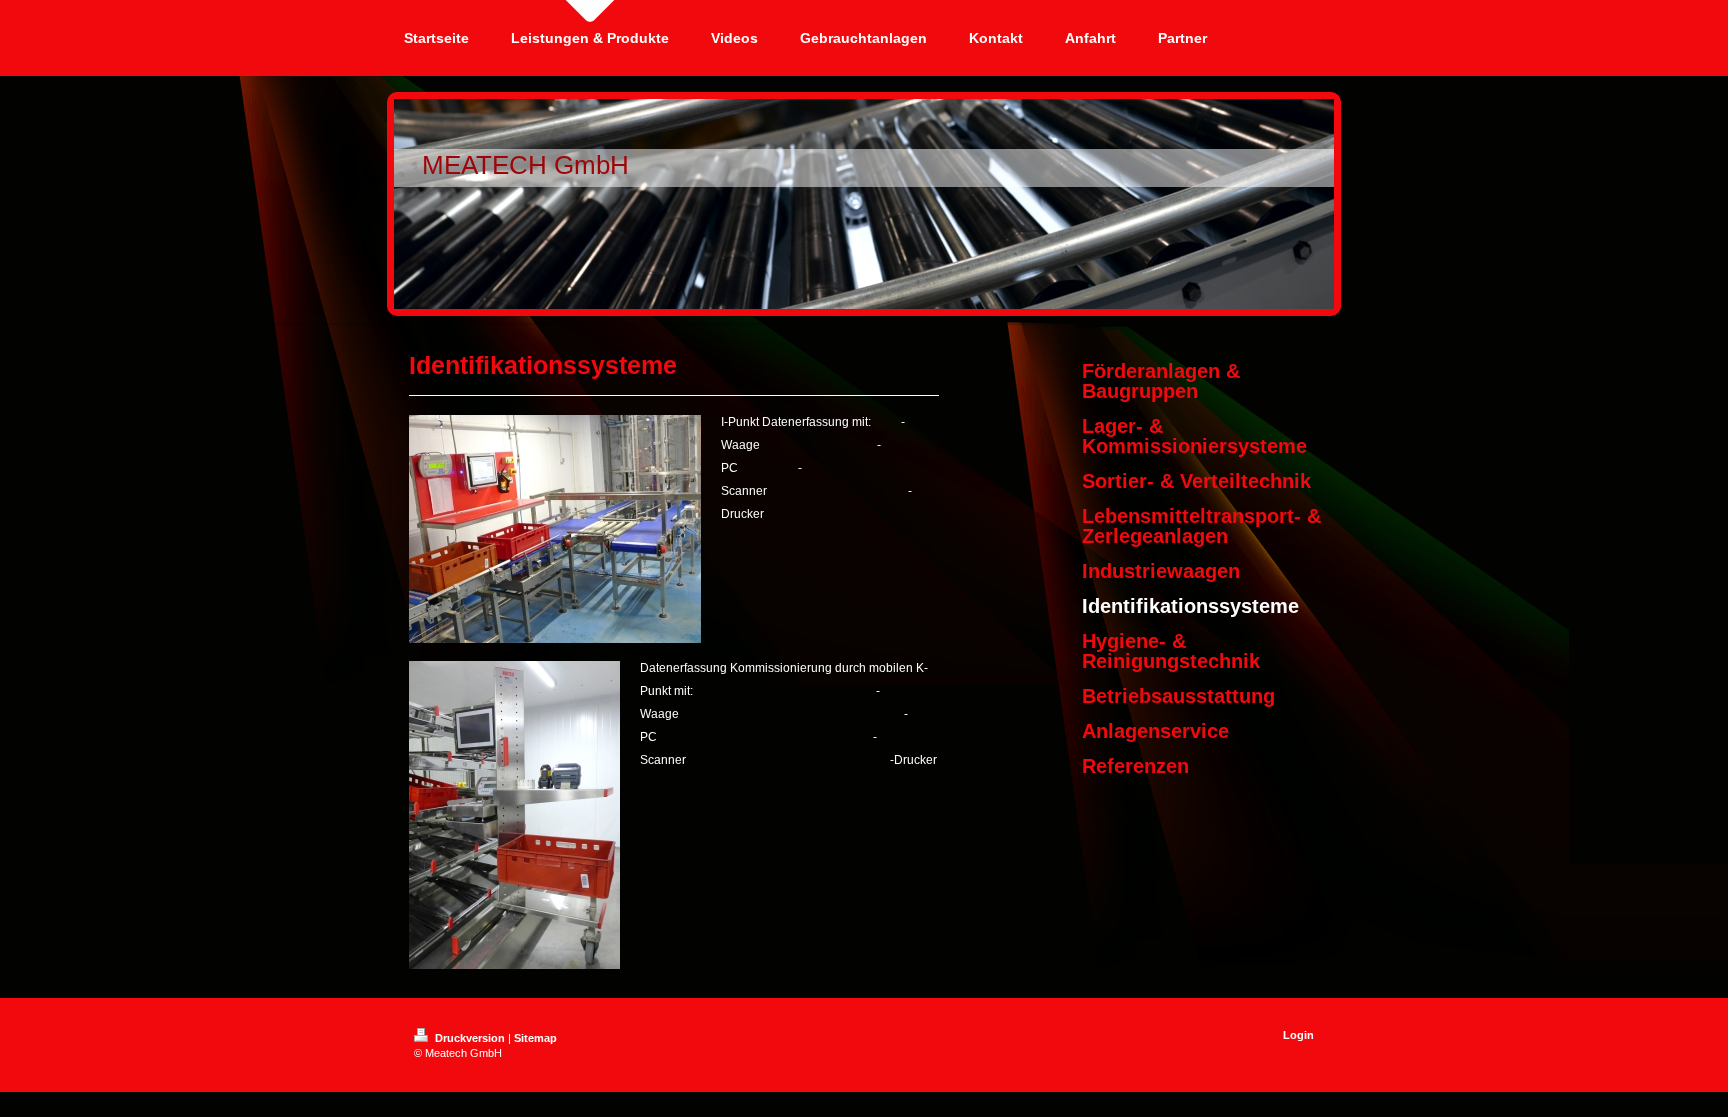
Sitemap (535, 1038)
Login (1298, 1035)
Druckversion (470, 1038)
